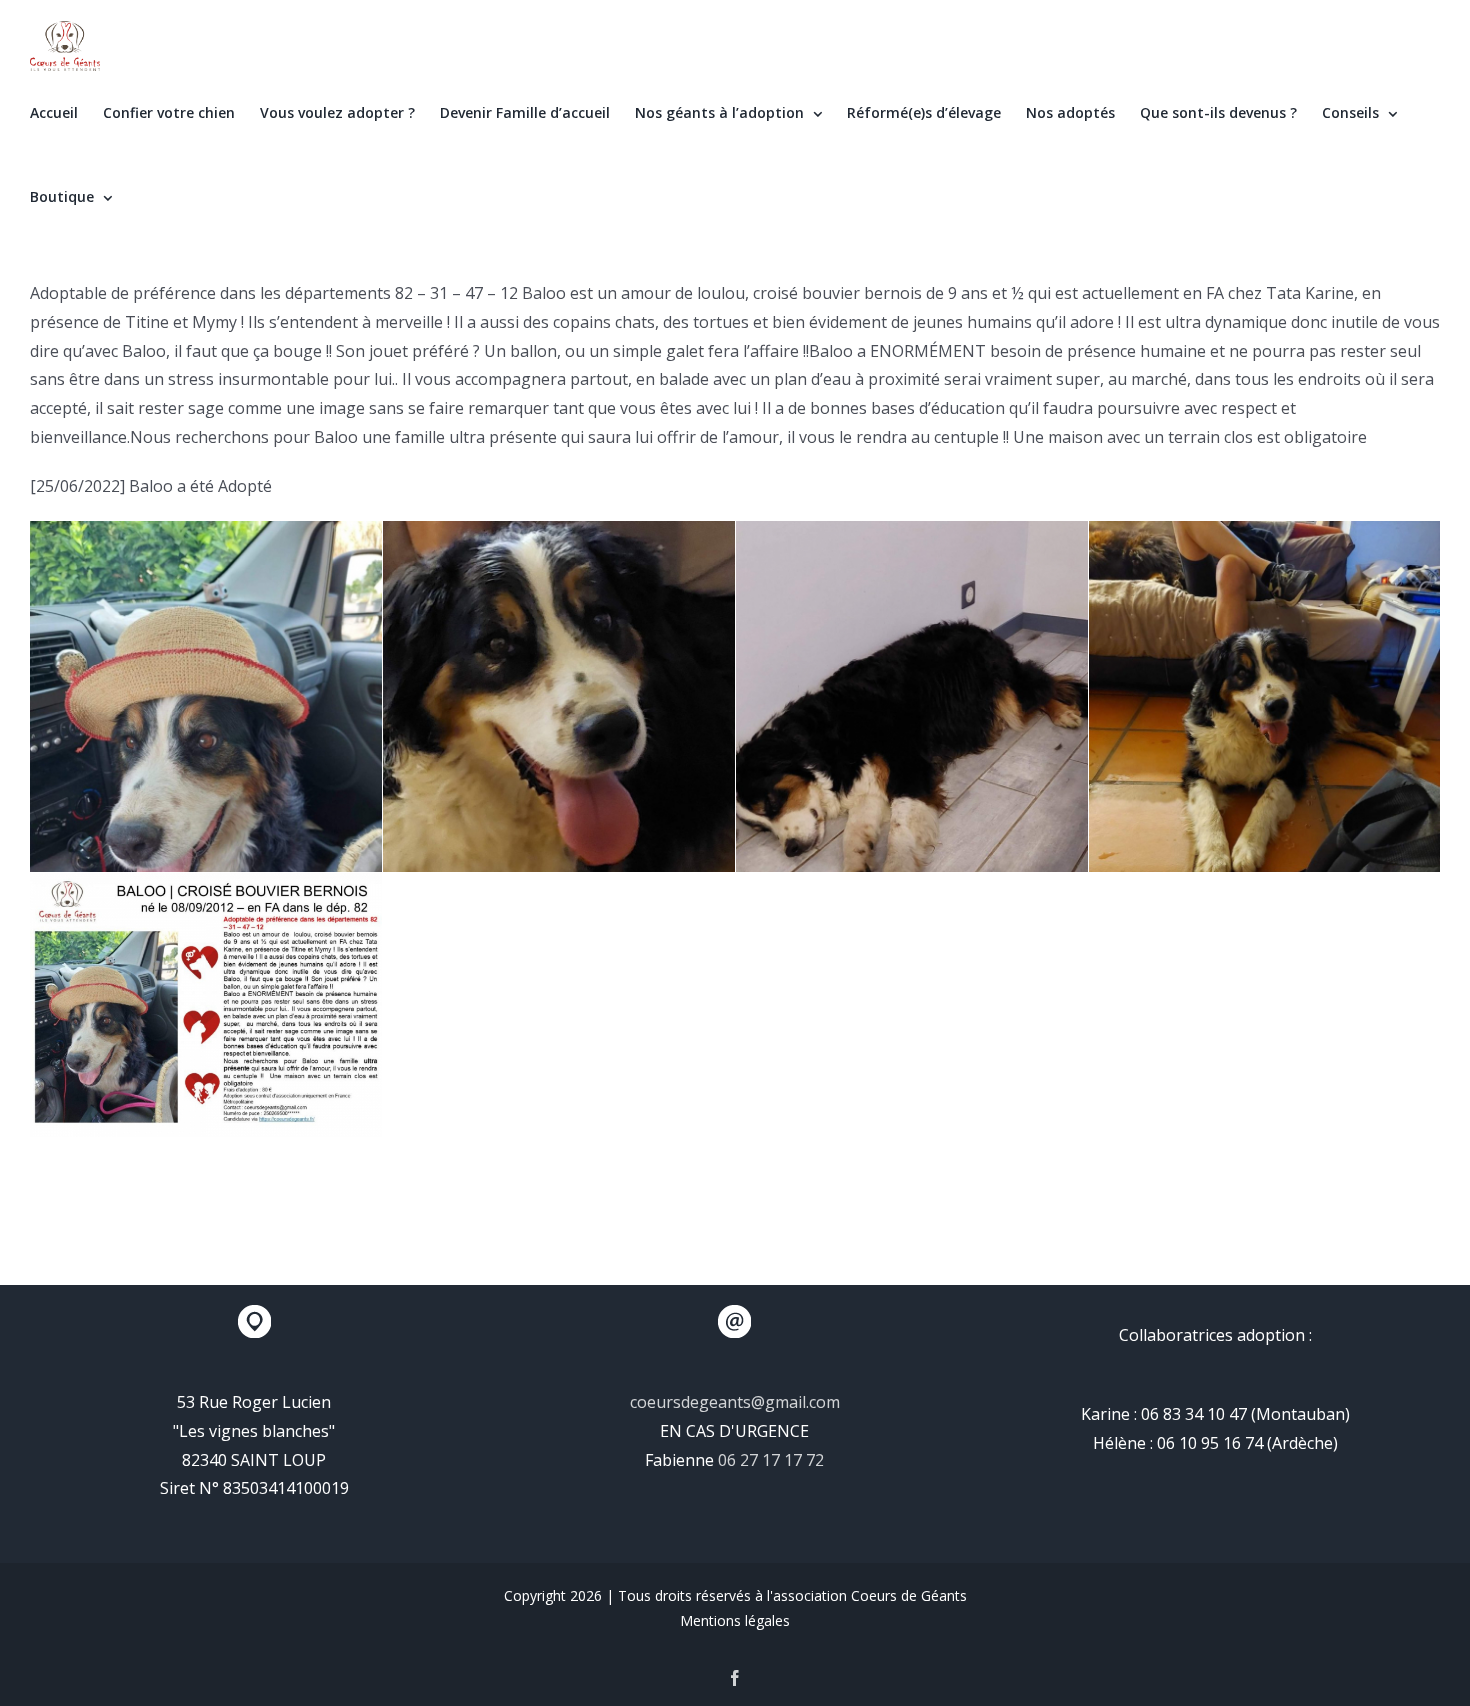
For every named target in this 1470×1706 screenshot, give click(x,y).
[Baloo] (206, 756)
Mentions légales (735, 1620)
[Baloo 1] (559, 756)
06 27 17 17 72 (771, 1460)
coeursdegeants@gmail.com (735, 1402)
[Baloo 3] (1264, 755)
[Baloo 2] (912, 756)
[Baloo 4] (206, 1005)
